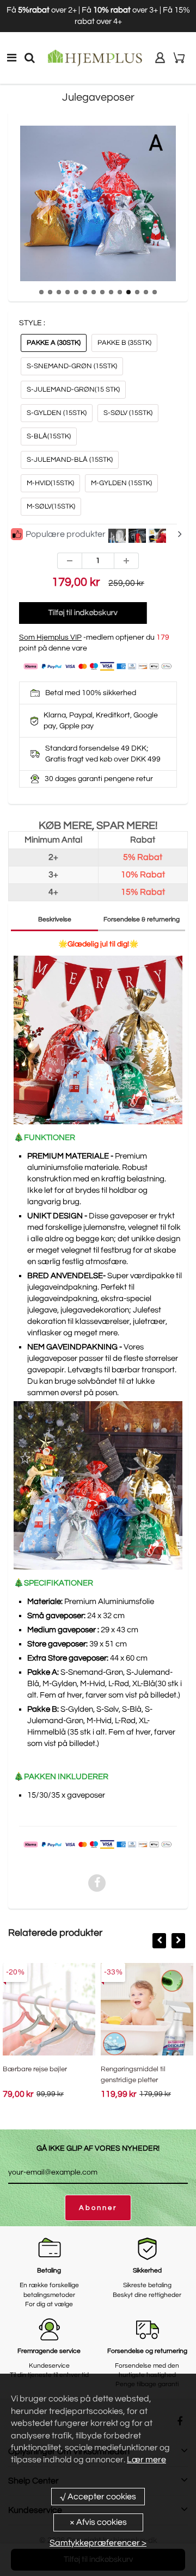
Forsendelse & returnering (142, 919)
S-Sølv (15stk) (128, 413)
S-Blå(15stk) (49, 436)
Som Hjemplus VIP (50, 637)
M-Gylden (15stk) (121, 483)
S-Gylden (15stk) (57, 413)
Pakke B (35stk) (124, 343)
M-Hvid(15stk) (50, 483)
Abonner (98, 2208)
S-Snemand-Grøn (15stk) (72, 366)
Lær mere (146, 2460)
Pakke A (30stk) (54, 343)
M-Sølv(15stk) (51, 506)
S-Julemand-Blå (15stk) (70, 460)
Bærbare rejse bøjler (35, 2069)
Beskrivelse (55, 919)
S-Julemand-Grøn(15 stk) (73, 389)
